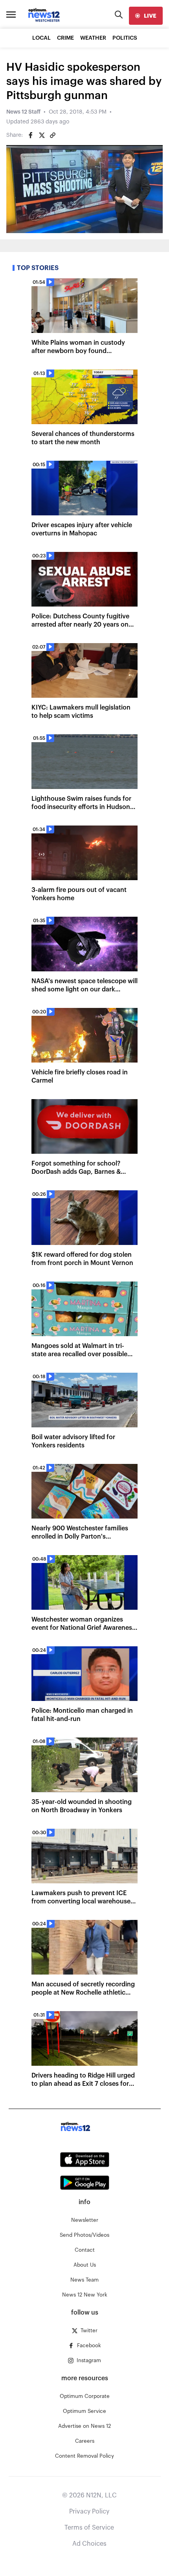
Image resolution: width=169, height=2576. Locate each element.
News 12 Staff (23, 112)
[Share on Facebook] (31, 135)
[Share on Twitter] (42, 135)
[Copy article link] (53, 135)
